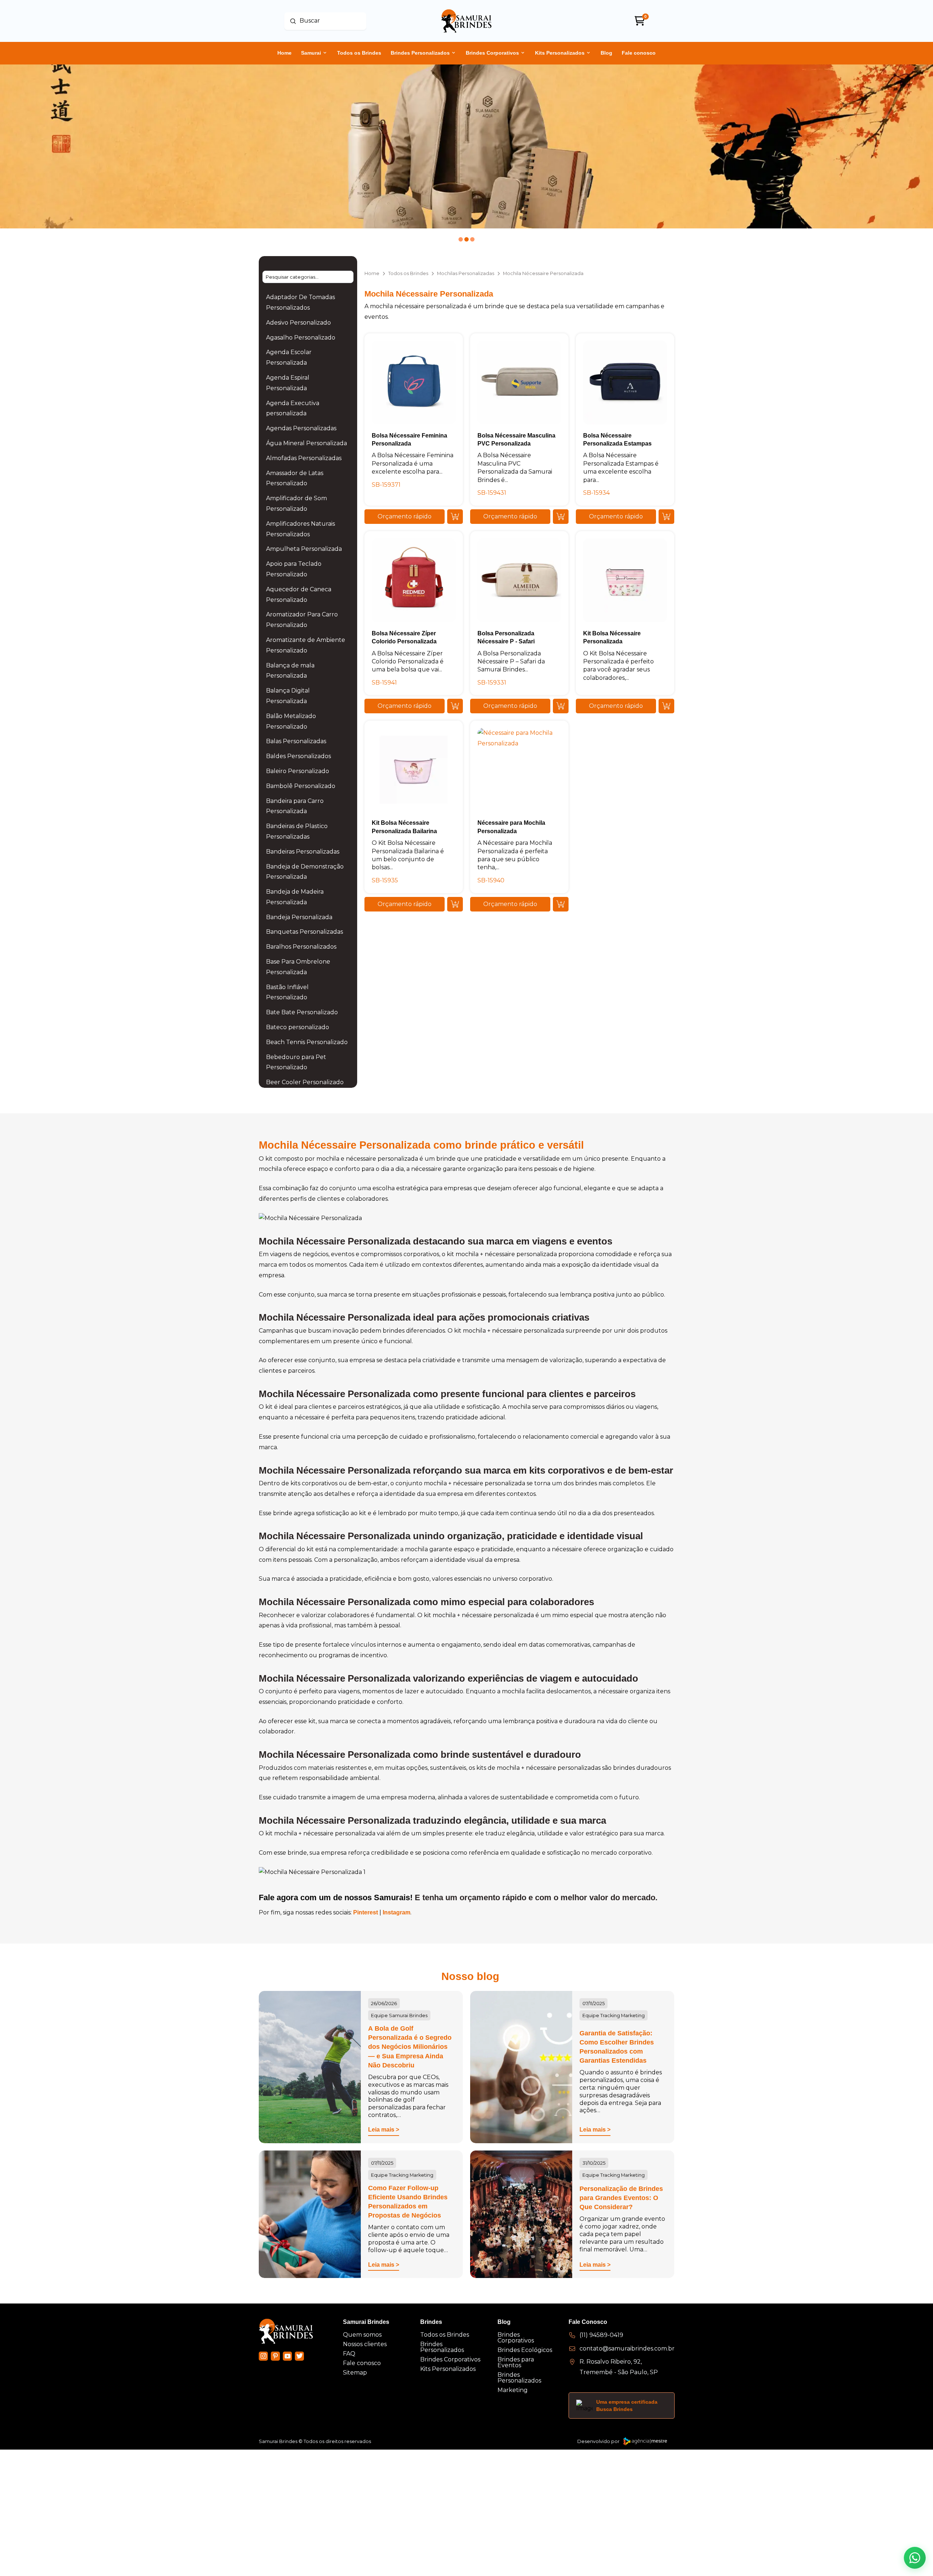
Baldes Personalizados (298, 756)
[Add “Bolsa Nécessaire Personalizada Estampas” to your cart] (666, 517)
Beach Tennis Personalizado (307, 1042)
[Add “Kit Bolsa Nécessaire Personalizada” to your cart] (666, 706)
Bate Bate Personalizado (302, 1012)
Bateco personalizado (298, 1027)
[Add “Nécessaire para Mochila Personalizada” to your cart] (561, 904)
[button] (405, 517)
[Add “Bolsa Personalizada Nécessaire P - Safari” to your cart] (561, 706)
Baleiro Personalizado (298, 771)
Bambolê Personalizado (301, 786)
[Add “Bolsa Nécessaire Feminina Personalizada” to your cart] (455, 517)
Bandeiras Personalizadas (303, 852)
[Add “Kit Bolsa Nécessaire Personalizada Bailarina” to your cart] (455, 904)
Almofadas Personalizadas (304, 458)
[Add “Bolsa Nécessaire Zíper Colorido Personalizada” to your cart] (455, 706)
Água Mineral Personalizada (307, 443)
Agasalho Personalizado (301, 338)
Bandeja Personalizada (299, 917)
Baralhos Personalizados (301, 947)
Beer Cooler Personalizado (305, 1082)
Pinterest (366, 1912)
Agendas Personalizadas (301, 428)
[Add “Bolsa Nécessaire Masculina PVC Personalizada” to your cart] (561, 517)
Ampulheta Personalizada (304, 549)
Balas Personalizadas (296, 741)
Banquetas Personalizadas (305, 932)
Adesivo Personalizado (298, 323)
